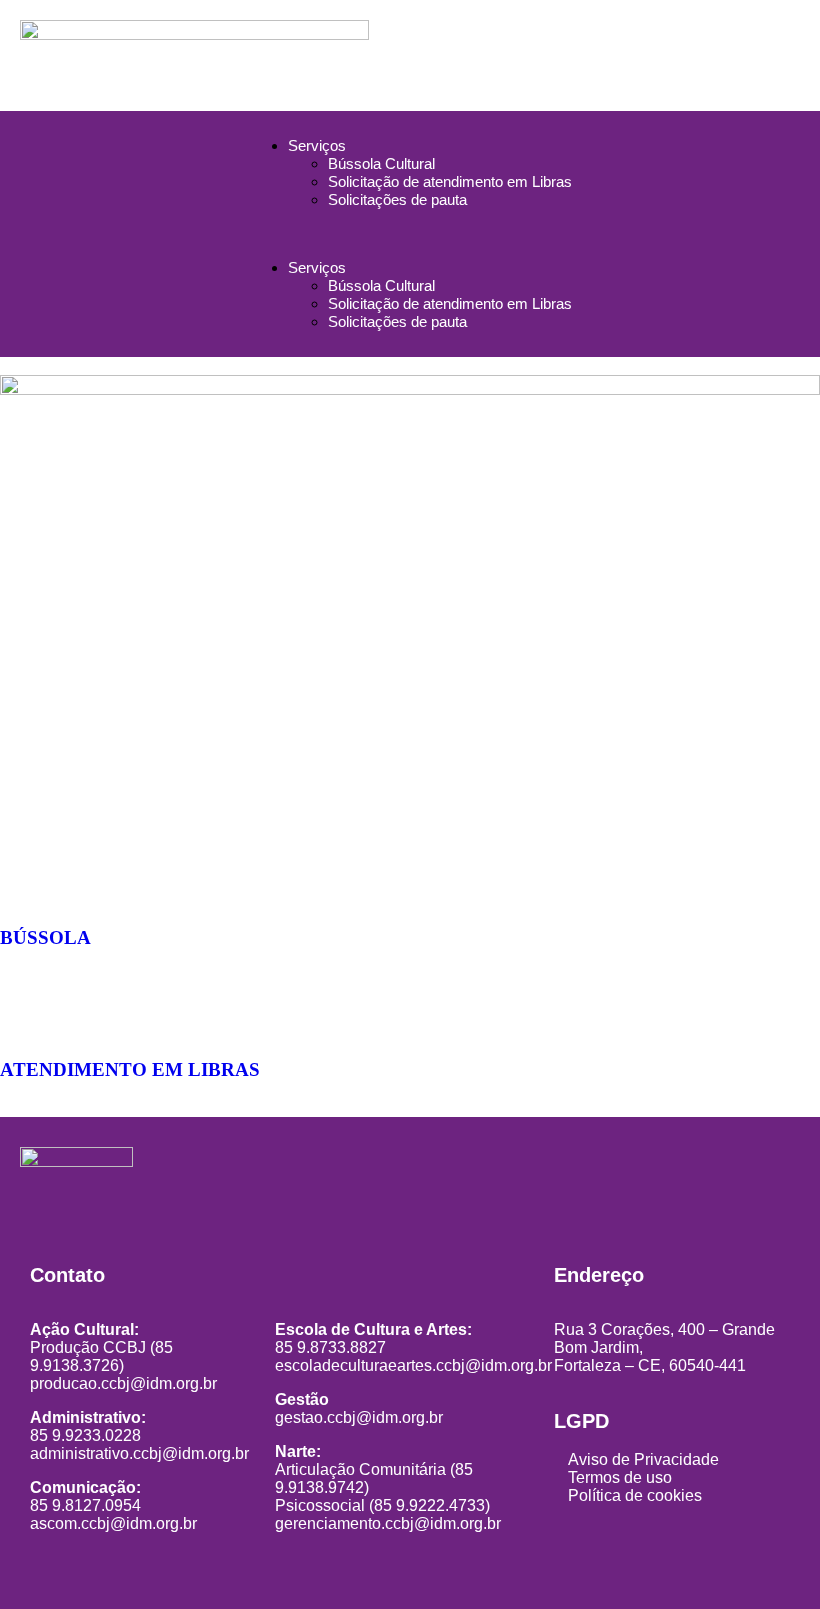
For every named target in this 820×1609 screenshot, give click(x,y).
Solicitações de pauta (397, 199)
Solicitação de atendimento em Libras (450, 181)
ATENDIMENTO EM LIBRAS (130, 1068)
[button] (410, 234)
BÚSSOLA (45, 937)
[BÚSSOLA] (25, 879)
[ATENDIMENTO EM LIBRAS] (25, 1011)
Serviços (317, 145)
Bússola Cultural (381, 163)
